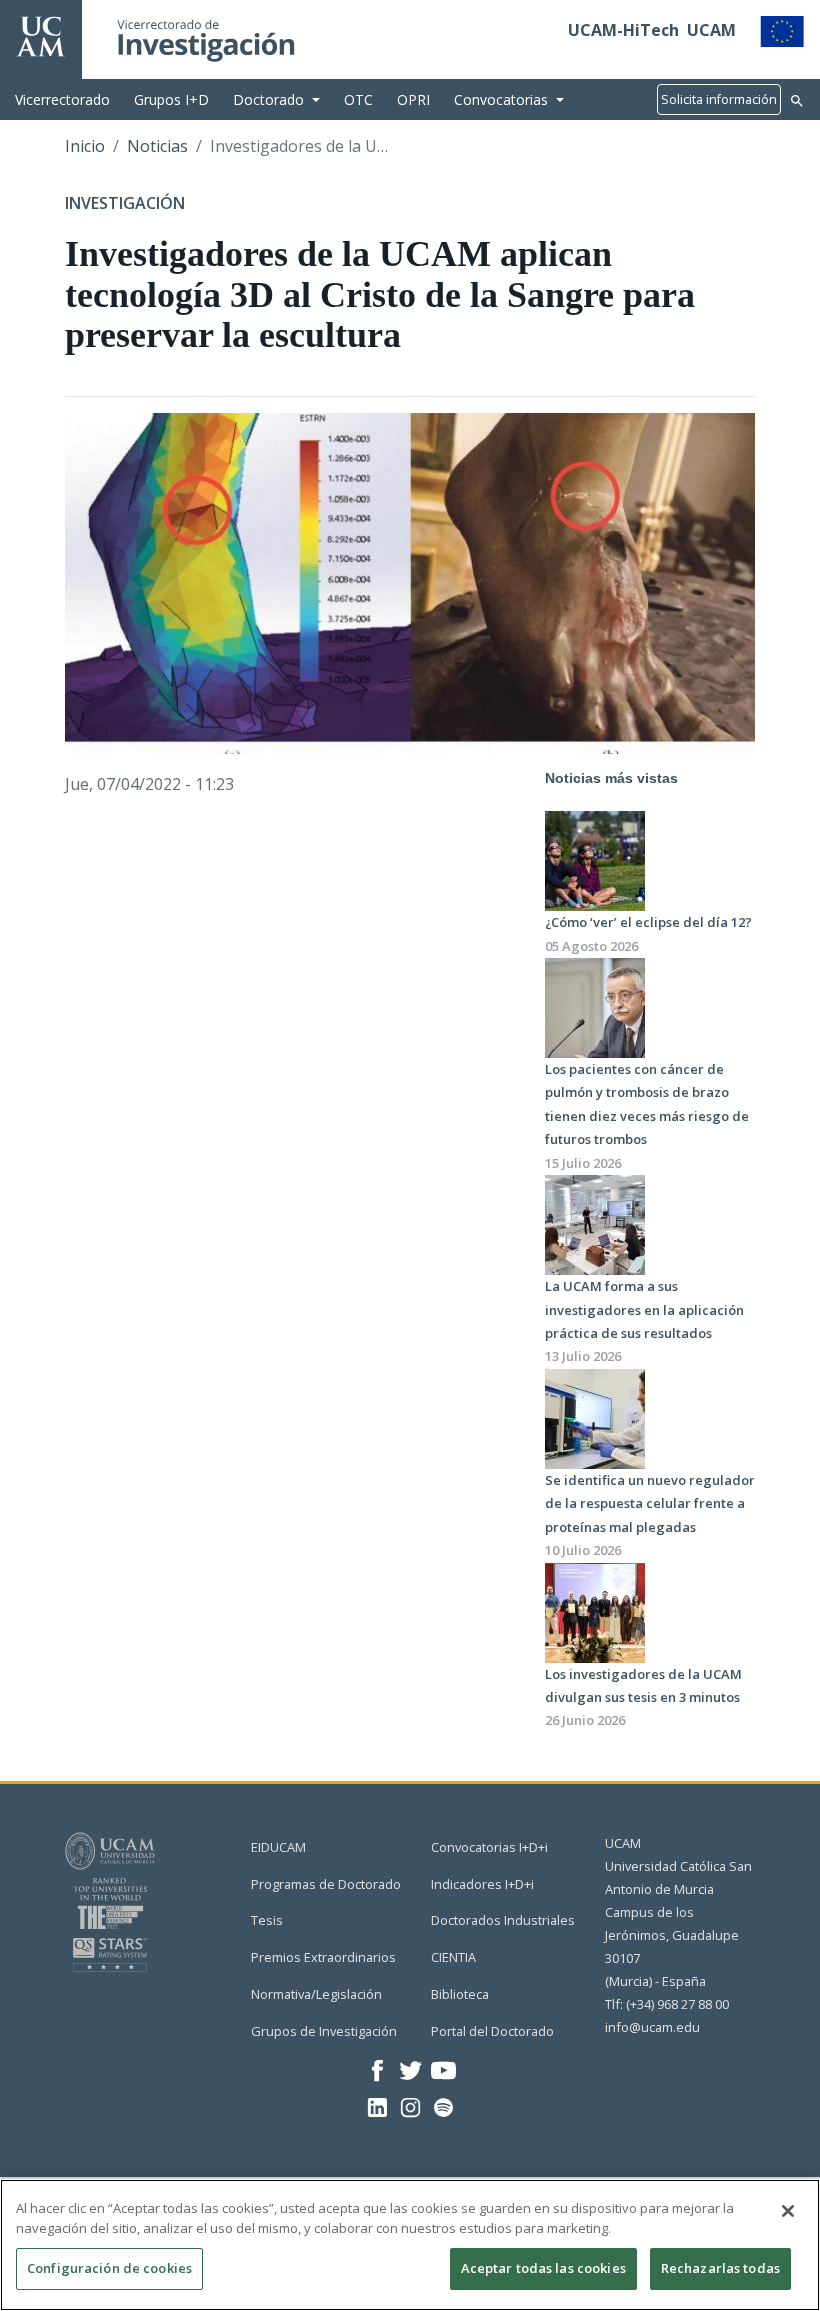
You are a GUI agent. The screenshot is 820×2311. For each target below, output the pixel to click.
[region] (410, 2245)
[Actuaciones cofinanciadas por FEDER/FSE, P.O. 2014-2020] (782, 30)
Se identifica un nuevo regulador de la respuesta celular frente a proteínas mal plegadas (650, 1503)
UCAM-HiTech (623, 30)
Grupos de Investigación (324, 2031)
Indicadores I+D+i (482, 1884)
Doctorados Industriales (503, 1920)
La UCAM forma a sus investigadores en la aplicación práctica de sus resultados (644, 1309)
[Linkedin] (377, 2106)
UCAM (711, 30)
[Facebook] (377, 2069)
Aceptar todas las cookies (543, 2268)
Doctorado (268, 99)
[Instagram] (410, 2106)
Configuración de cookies (109, 2268)
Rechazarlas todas (720, 2268)
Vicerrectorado (62, 99)
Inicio (85, 146)
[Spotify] (443, 2106)
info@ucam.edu (652, 2027)
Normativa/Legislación (316, 1994)
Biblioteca (460, 1994)
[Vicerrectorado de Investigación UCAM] (41, 35)
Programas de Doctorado (326, 1884)
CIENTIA (453, 1957)
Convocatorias (501, 99)
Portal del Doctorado (492, 2031)
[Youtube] (443, 2069)
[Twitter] (410, 2069)
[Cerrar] (788, 2211)
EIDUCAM (278, 1847)
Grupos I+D (171, 99)
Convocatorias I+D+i (489, 1847)
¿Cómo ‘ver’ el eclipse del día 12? (648, 922)
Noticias (157, 146)
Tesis (267, 1920)
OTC (358, 99)
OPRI (413, 99)
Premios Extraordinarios (323, 1957)
